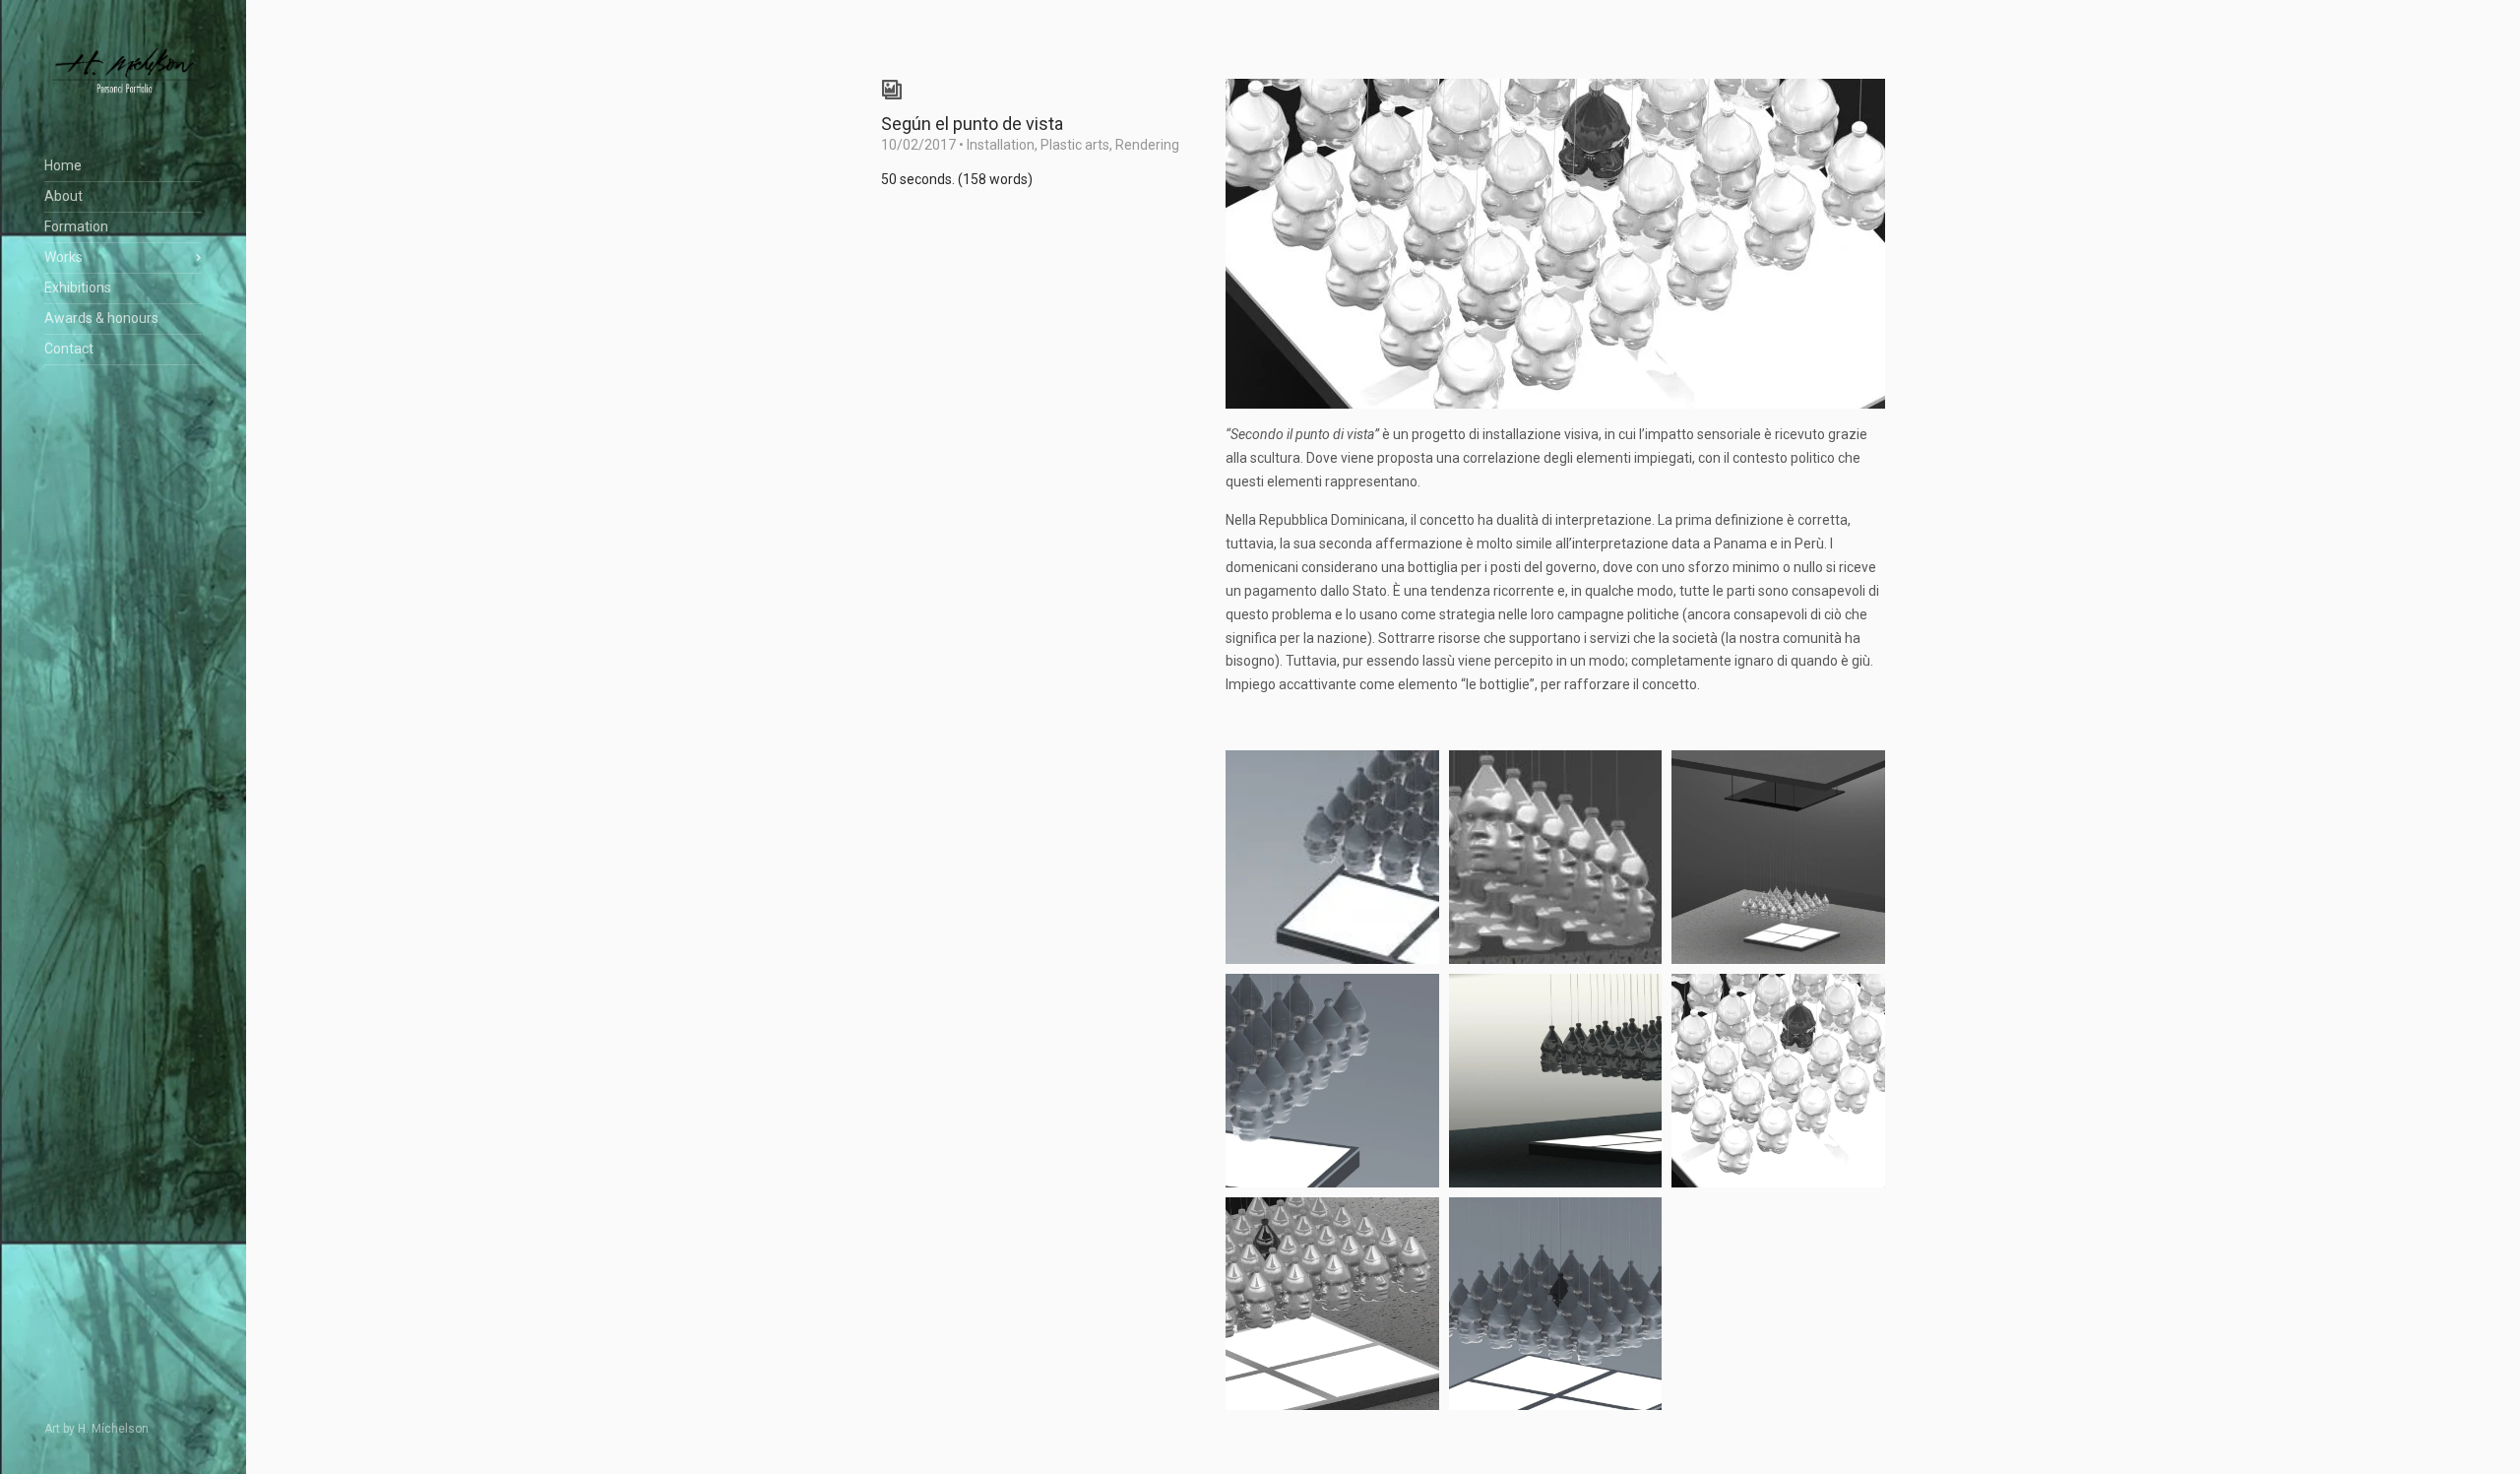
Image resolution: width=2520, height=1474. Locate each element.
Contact (69, 349)
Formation (76, 226)
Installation (1001, 145)
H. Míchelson (113, 1429)
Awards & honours (101, 318)
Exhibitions (78, 288)
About (63, 196)
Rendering (1147, 145)
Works (63, 257)
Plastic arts (1075, 145)
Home (63, 165)
